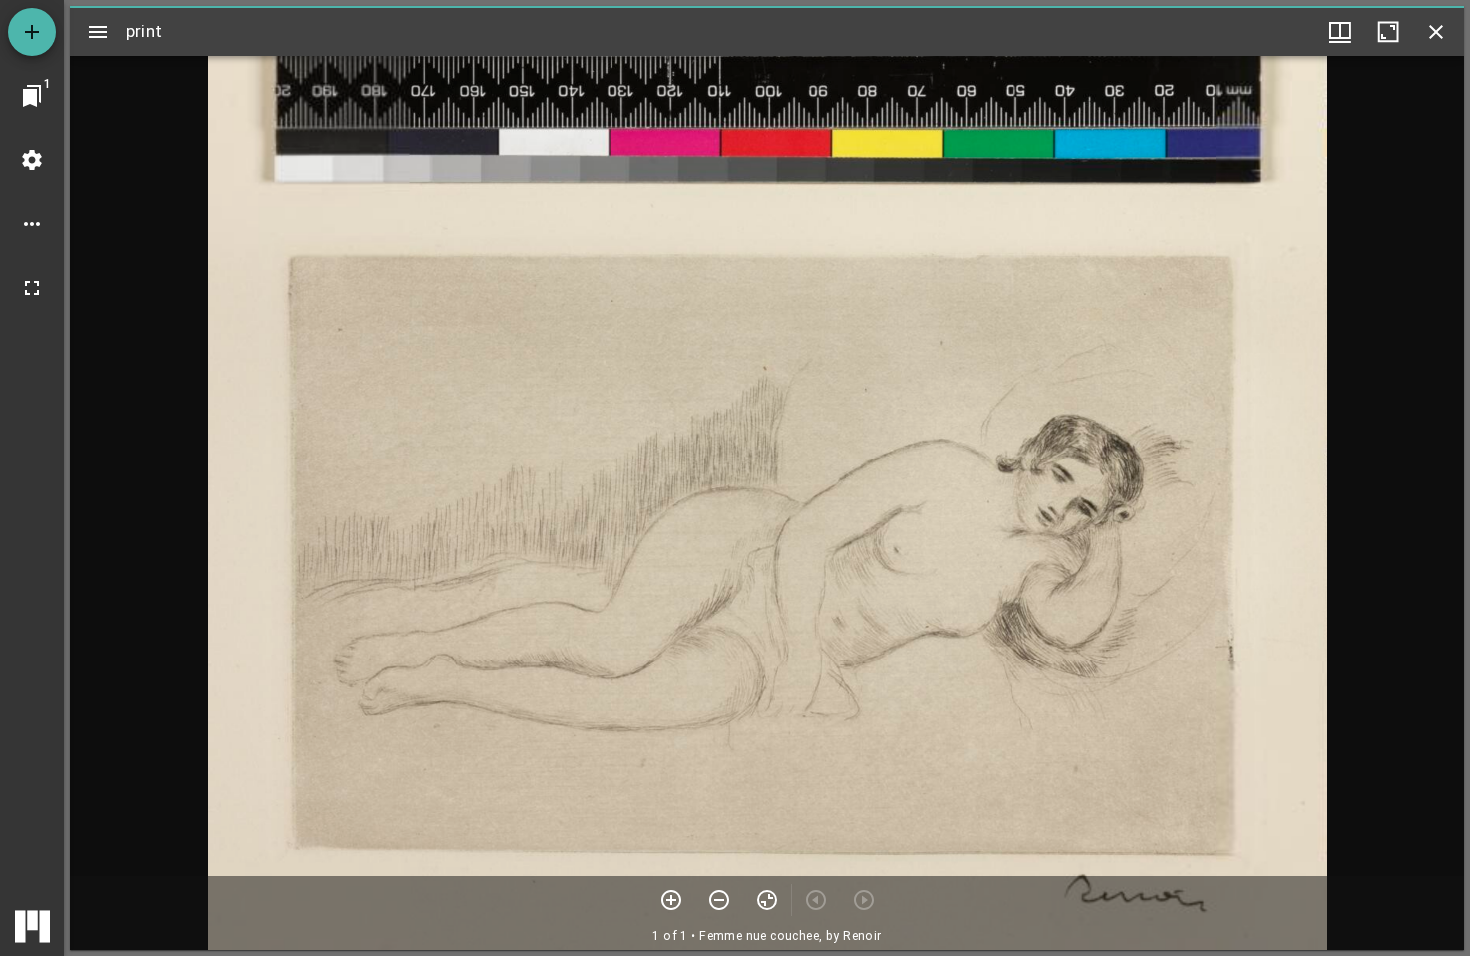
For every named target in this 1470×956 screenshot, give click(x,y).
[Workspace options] (32, 224)
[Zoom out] (719, 900)
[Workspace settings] (32, 160)
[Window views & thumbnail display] (1340, 32)
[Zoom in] (671, 900)
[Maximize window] (1388, 32)
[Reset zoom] (767, 900)
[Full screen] (32, 288)
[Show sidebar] (98, 32)
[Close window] (1436, 32)
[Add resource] (32, 32)
